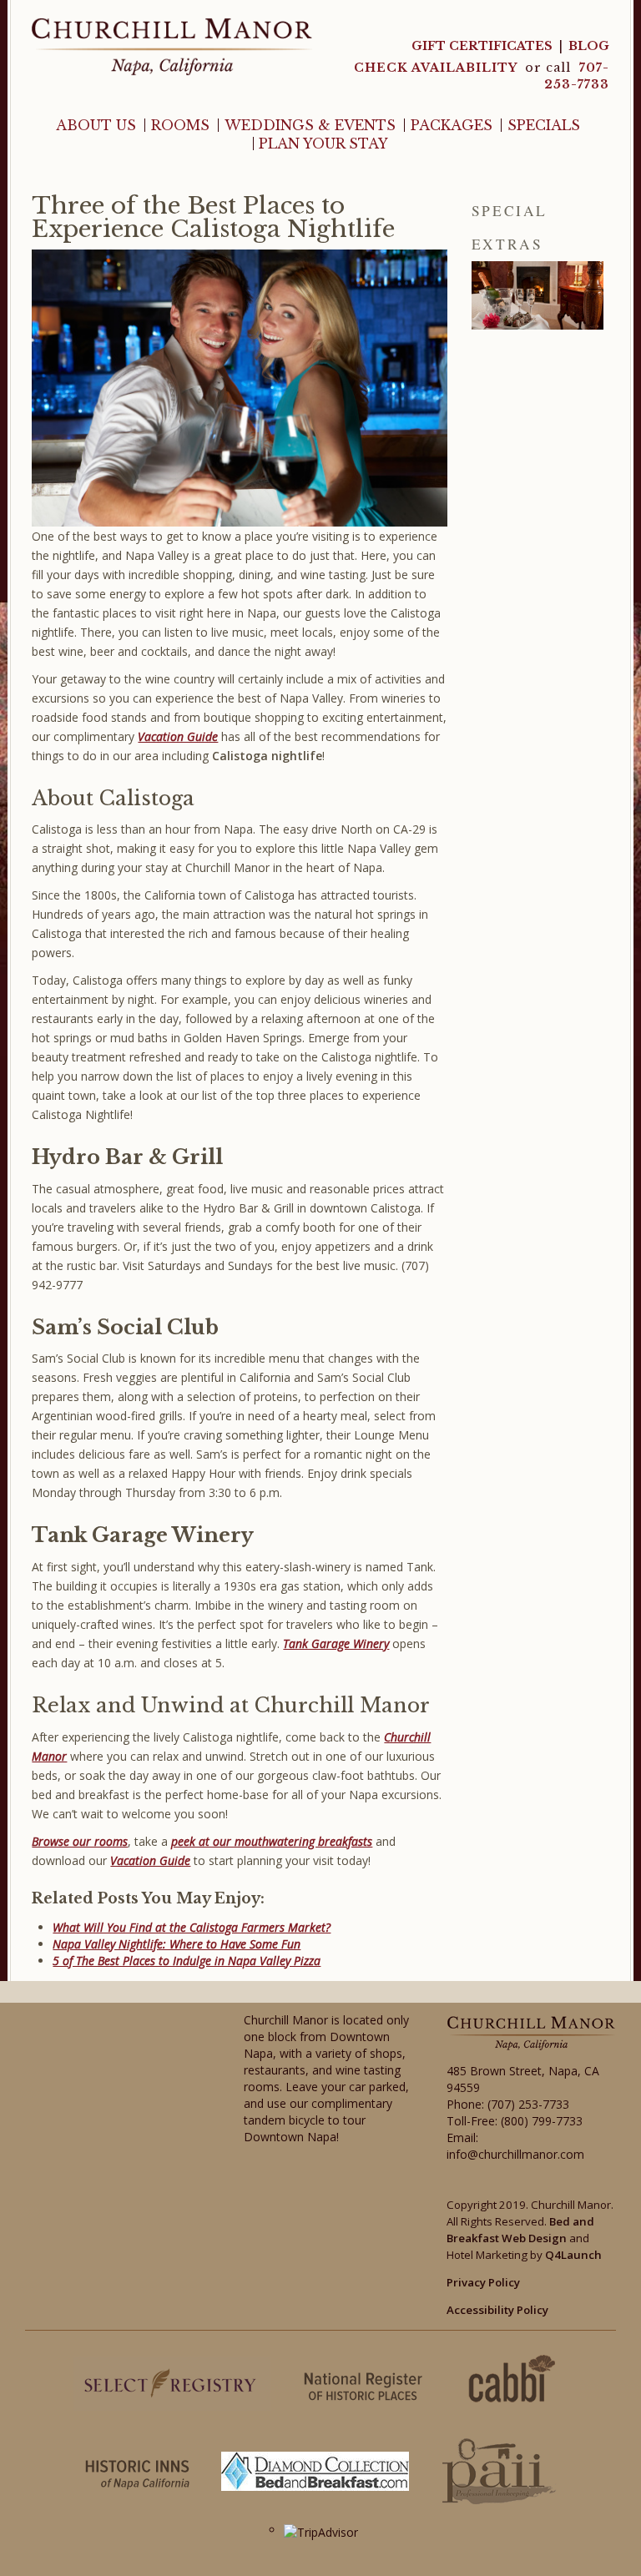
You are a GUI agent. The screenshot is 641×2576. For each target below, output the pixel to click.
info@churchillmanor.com (515, 2154)
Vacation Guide (150, 1860)
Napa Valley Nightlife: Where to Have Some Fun (177, 1944)
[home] (172, 45)
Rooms (180, 125)
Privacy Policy (483, 2282)
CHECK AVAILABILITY (437, 68)
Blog (589, 46)
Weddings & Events (310, 125)
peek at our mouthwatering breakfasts (272, 1841)
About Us (96, 125)
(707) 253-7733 (528, 2104)
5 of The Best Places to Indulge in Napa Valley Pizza (187, 1961)
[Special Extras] (538, 295)
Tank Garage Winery (336, 1643)
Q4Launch (573, 2255)
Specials (544, 125)
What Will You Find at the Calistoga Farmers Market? (192, 1927)
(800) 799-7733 (542, 2121)
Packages (452, 125)
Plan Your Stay (323, 144)
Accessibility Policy (497, 2310)
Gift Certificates (482, 46)
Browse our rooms (80, 1841)
